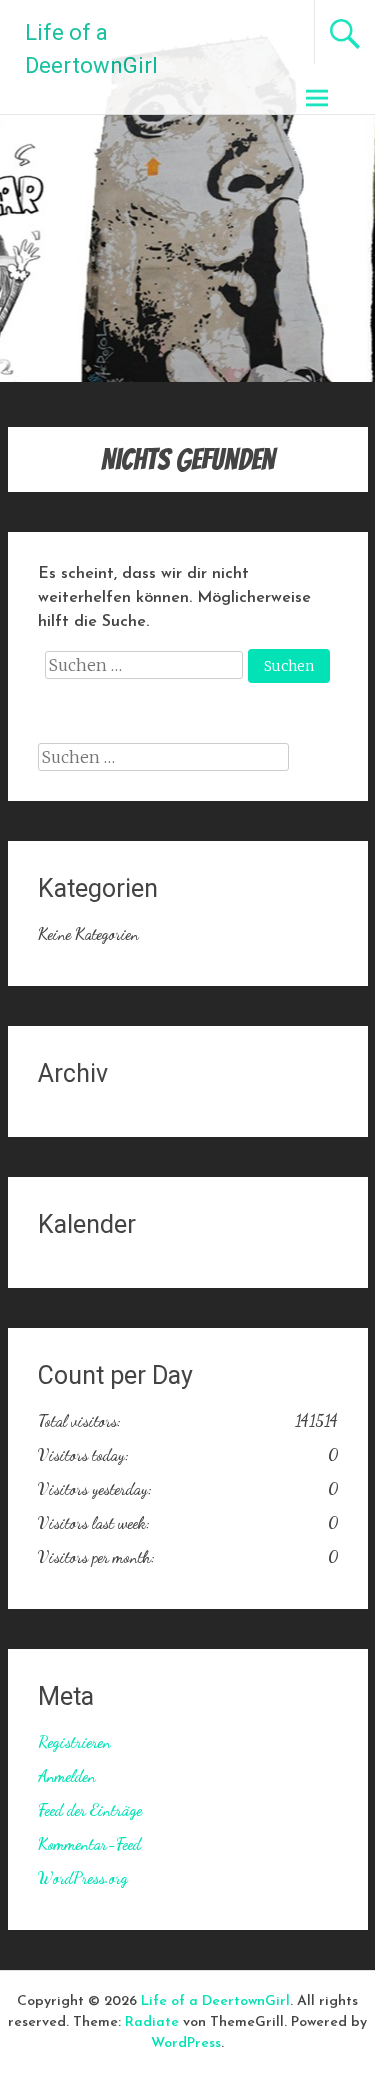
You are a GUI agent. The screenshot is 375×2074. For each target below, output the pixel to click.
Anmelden (67, 1775)
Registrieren (74, 1741)
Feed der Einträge (90, 1809)
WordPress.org (83, 1877)
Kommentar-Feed (89, 1843)
